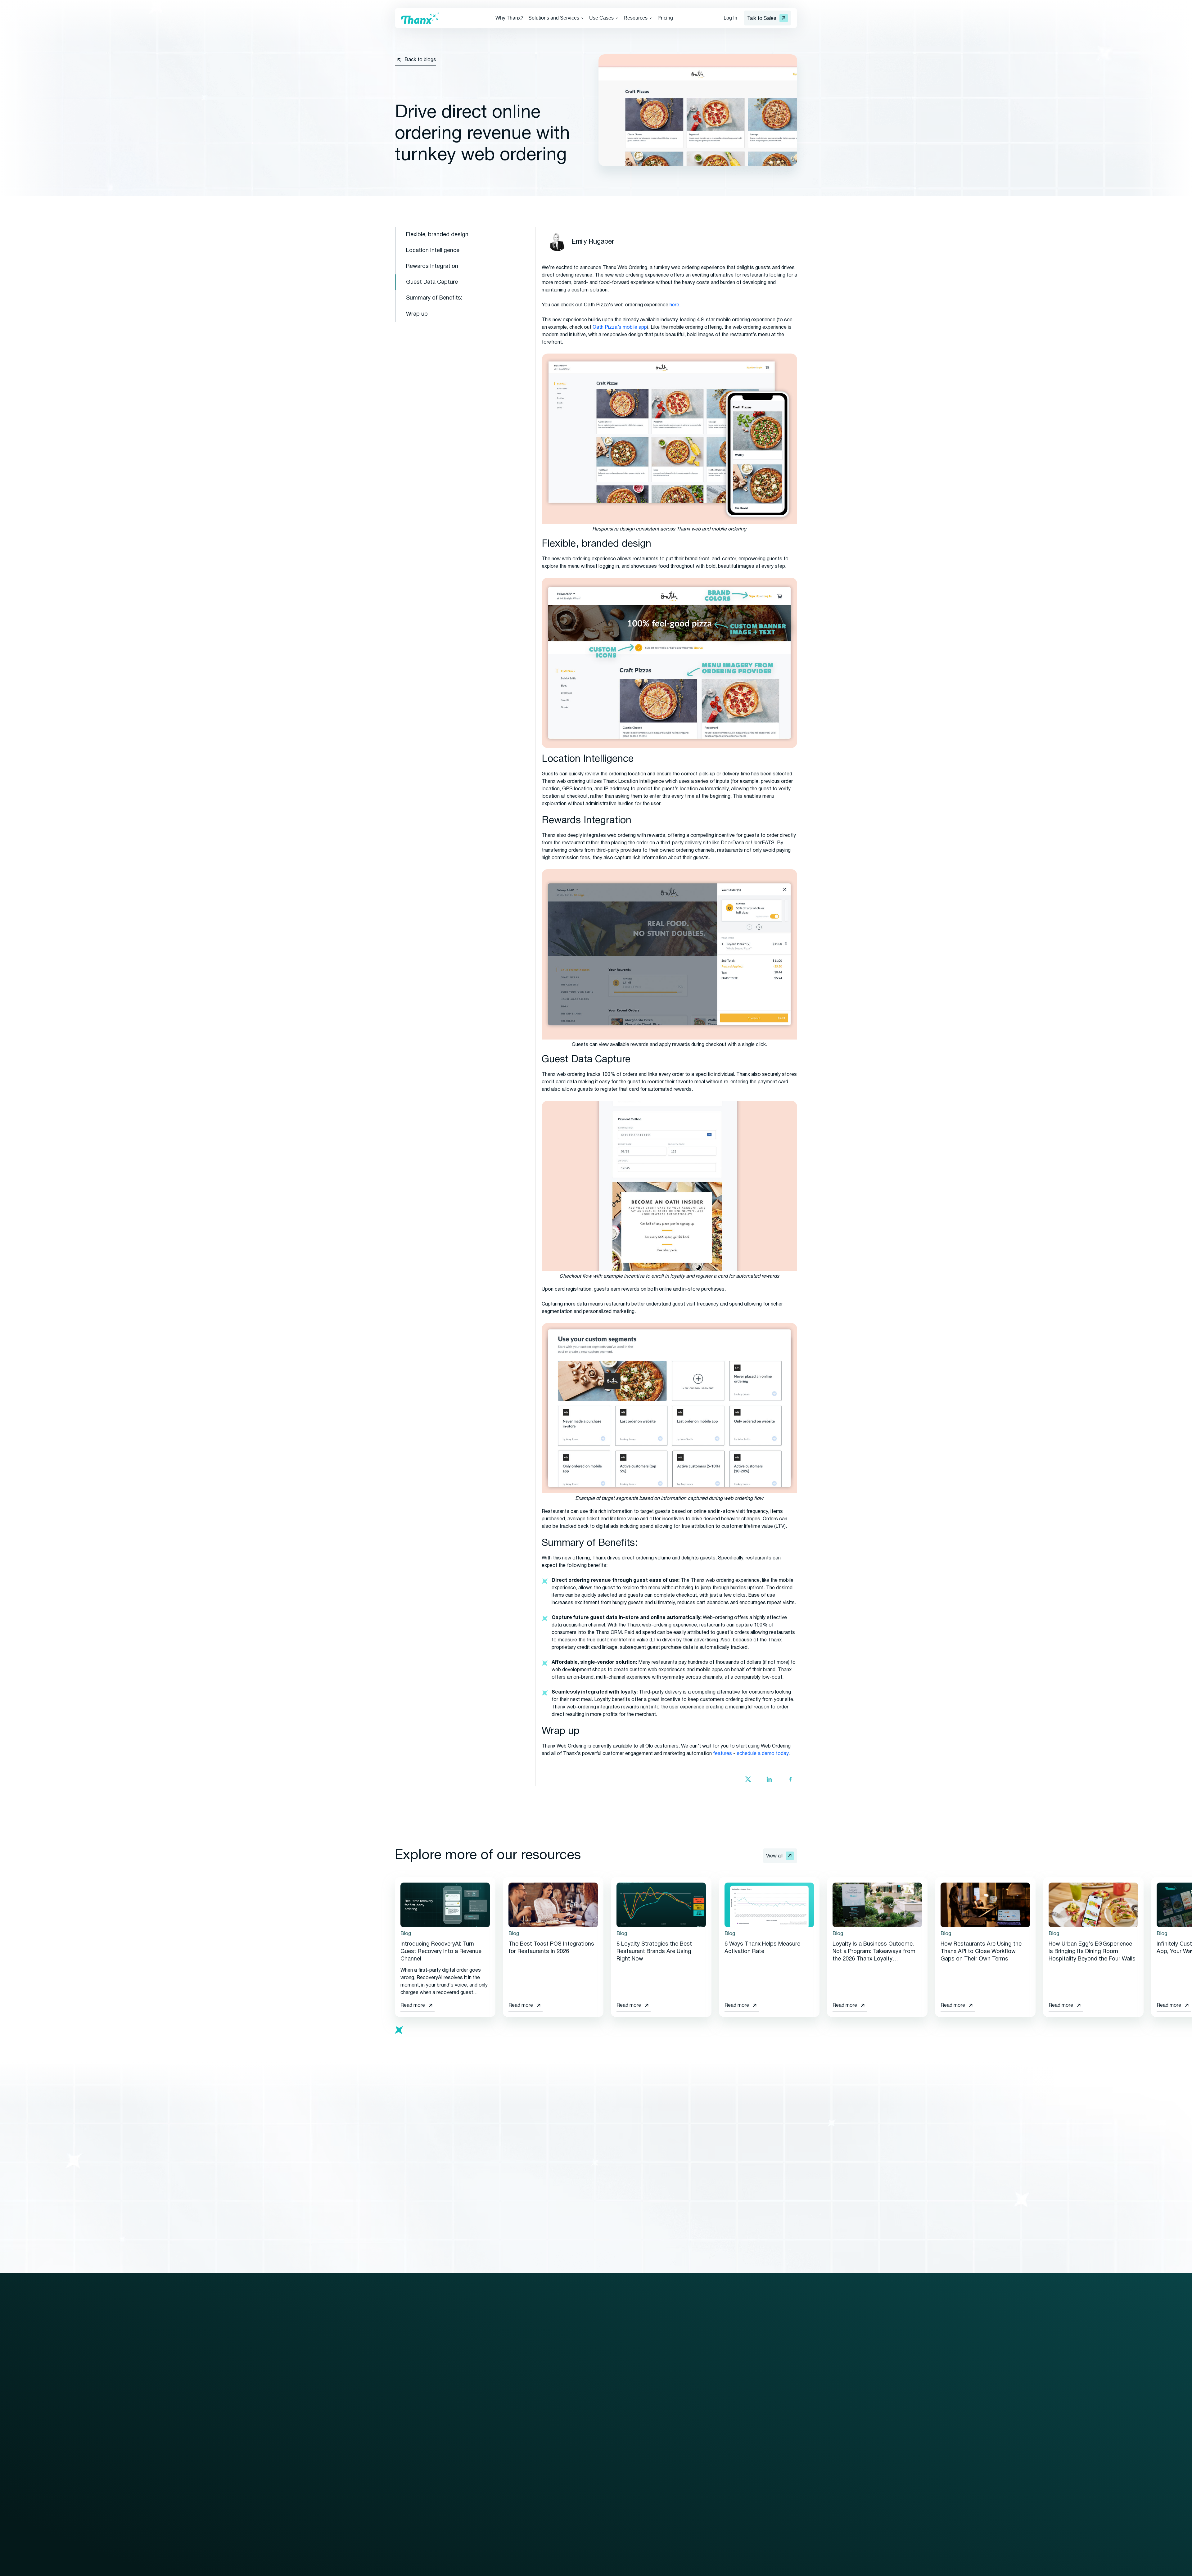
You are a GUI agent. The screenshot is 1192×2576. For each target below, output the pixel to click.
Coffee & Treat (550, 2508)
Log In (730, 18)
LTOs (680, 2447)
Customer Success (486, 2414)
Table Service (548, 2497)
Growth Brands (550, 2392)
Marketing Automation (419, 2414)
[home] (420, 18)
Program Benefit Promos (701, 2481)
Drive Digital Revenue (557, 2416)
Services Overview (485, 2380)
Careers (763, 2414)
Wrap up (417, 314)
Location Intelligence (433, 251)
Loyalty (403, 2392)
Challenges (685, 2425)
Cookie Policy (506, 2569)
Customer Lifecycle (695, 2436)
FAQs (630, 2436)
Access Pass (688, 2414)
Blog (630, 2380)
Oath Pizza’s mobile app (620, 327)
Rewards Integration (432, 266)
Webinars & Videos (645, 2403)
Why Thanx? (509, 18)
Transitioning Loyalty (487, 2403)
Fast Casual (547, 2486)
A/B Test (683, 2403)
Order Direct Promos (697, 2470)
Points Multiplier (691, 2492)
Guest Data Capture (432, 282)
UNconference (771, 2403)
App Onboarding (691, 2503)
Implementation (481, 2392)
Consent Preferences (556, 2569)
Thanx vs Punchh (773, 2472)
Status (762, 2436)
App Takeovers (690, 2526)
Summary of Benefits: (434, 298)
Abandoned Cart (691, 2392)
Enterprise (545, 2380)
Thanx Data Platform (418, 2470)
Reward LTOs (689, 2515)
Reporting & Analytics (419, 2481)
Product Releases (644, 2447)
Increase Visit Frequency (561, 2428)
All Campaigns (689, 2380)
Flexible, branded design (437, 235)
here (674, 305)
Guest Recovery (413, 2436)
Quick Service (549, 2475)
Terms (475, 2569)
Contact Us (768, 2369)
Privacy (453, 2569)
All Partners (477, 2439)
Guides (632, 2392)
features (722, 1754)
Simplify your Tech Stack (561, 2450)
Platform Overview (415, 2380)
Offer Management (416, 2425)
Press (631, 2425)
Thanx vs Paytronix (776, 2484)
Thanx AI (404, 2459)
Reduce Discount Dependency (567, 2439)
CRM (400, 2447)
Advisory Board (772, 2392)
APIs (400, 2492)
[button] (556, 18)
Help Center (637, 2459)
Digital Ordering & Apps (420, 2403)
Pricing (665, 18)
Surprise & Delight (693, 2459)
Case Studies (639, 2414)
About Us (765, 2380)
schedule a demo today (763, 1754)
